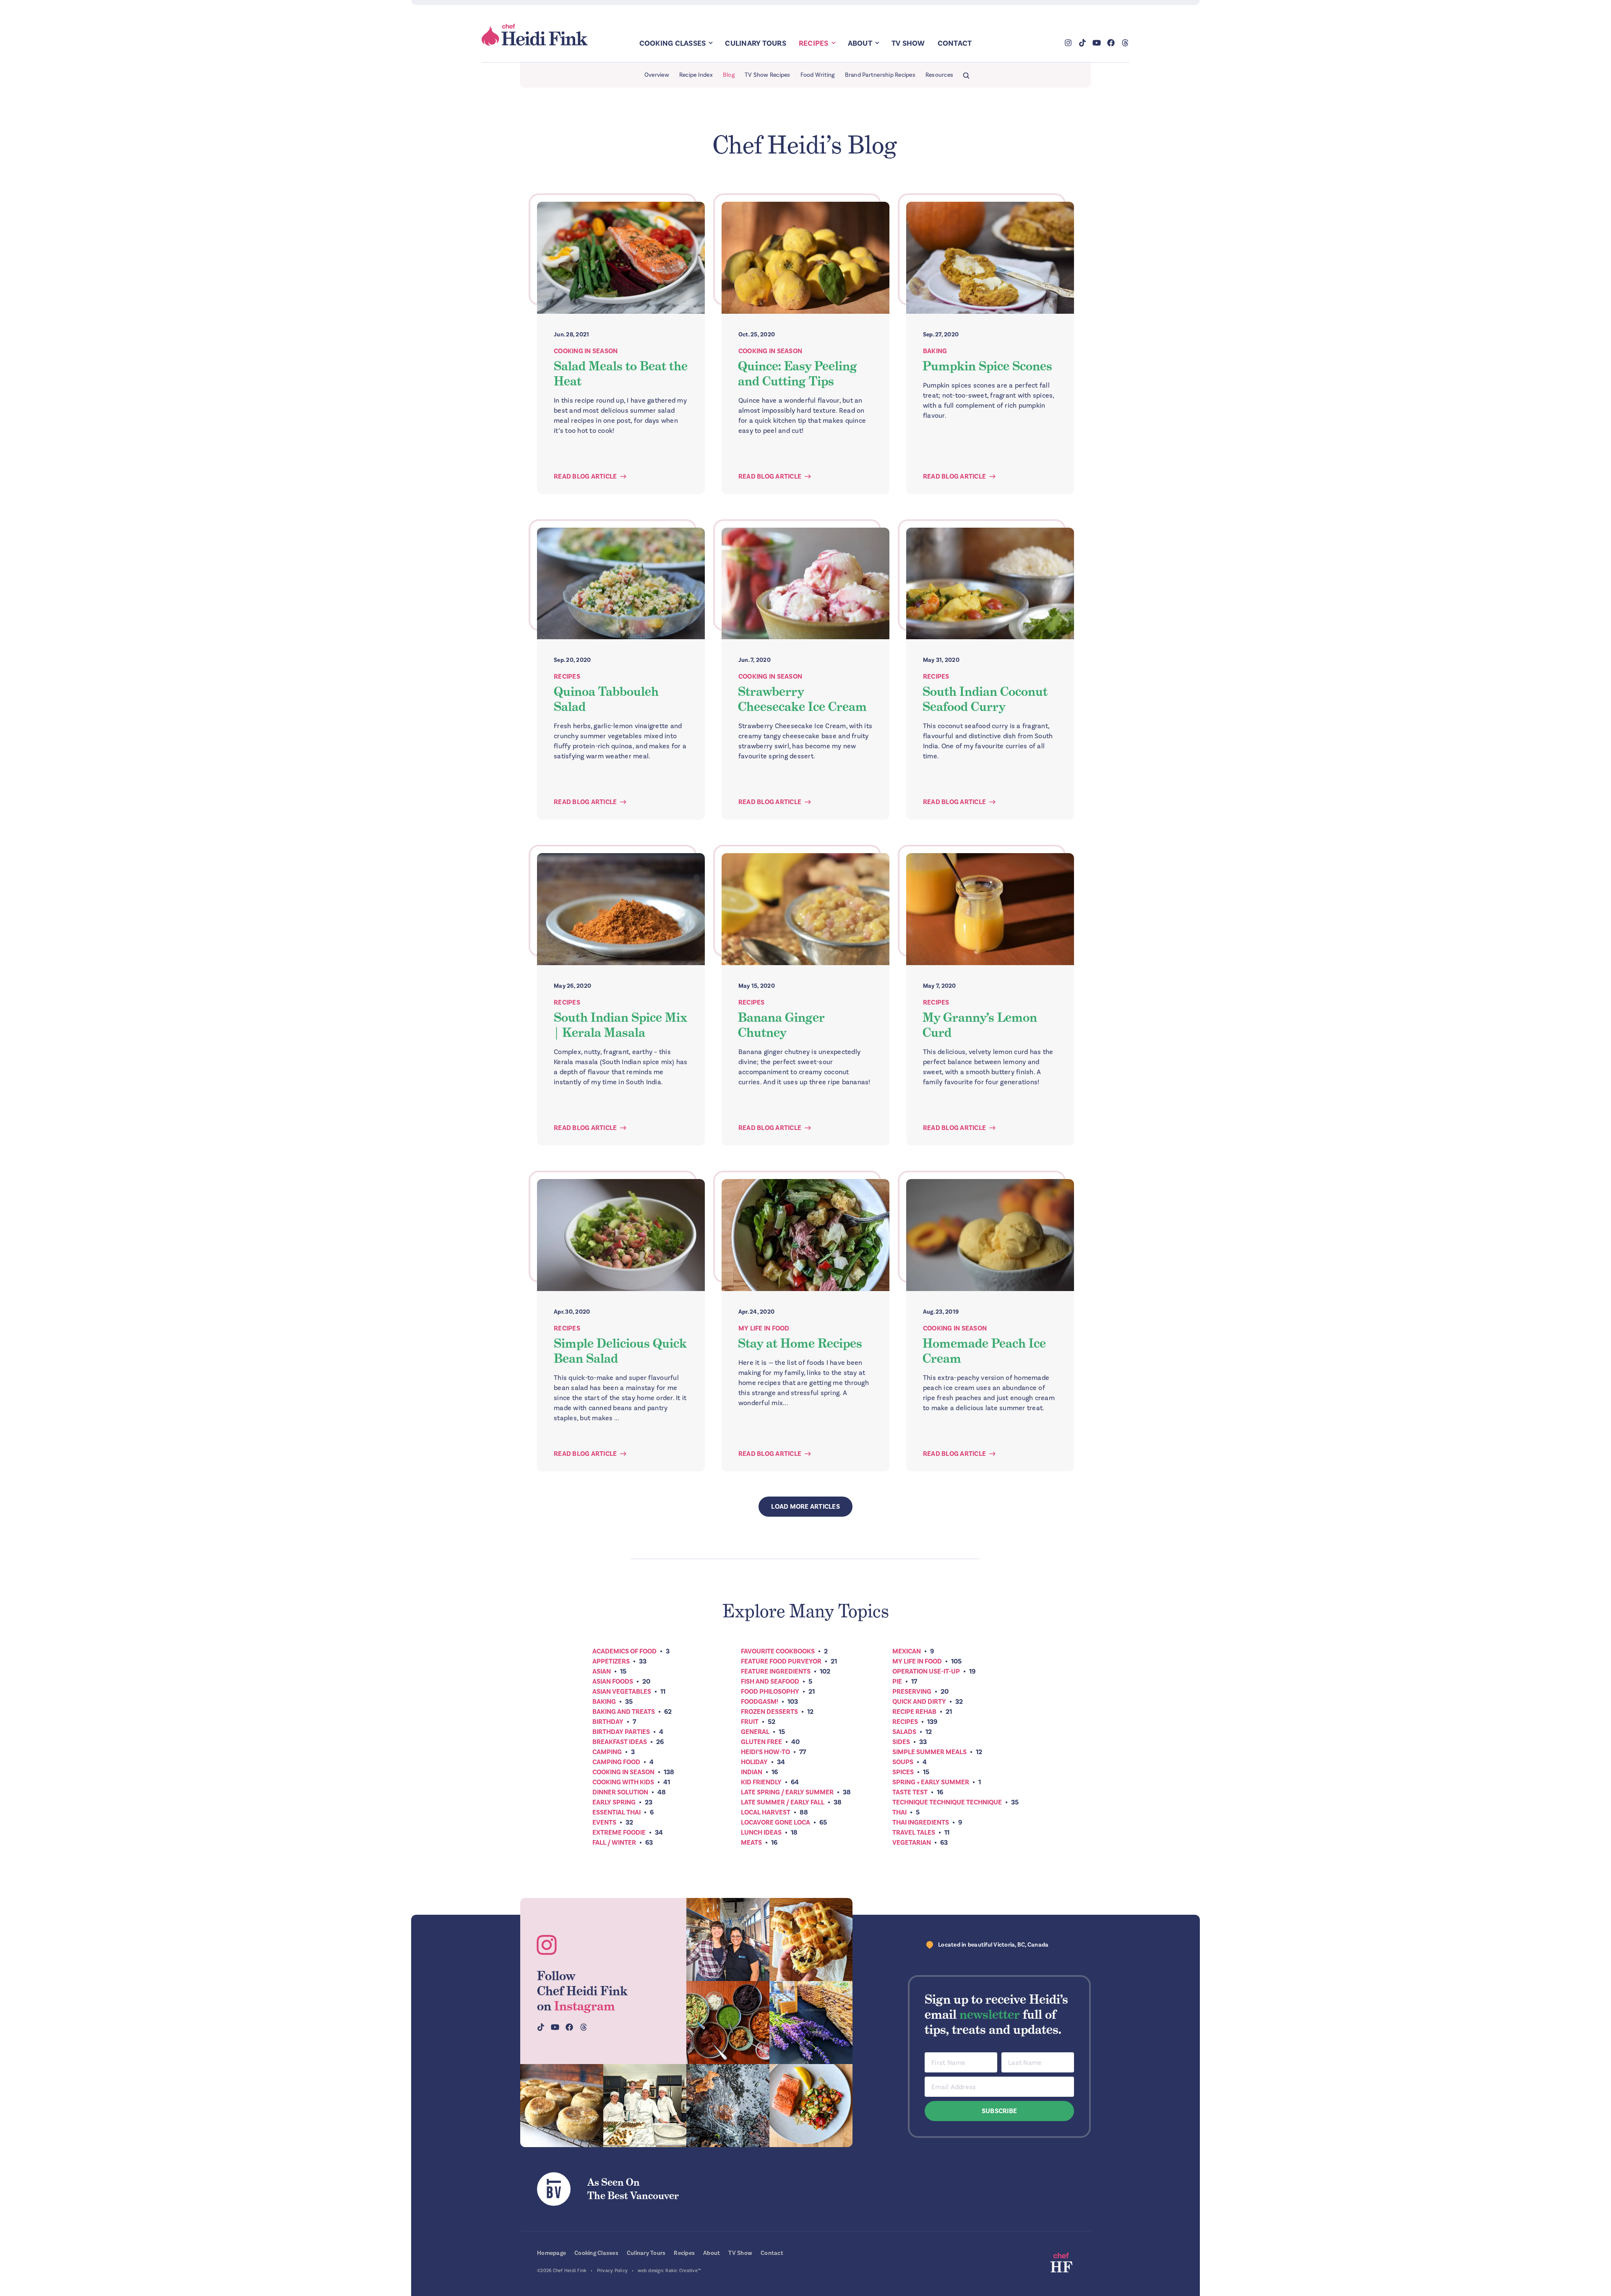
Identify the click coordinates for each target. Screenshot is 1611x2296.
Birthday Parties (621, 1732)
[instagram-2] (811, 1939)
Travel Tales (914, 1833)
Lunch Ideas (761, 1833)
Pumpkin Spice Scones (987, 366)
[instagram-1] (728, 1939)
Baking (935, 351)
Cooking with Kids (623, 1782)
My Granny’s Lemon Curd (980, 1025)
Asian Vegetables (622, 1692)
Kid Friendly (761, 1782)
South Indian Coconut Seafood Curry (985, 699)
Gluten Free (761, 1742)
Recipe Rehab (914, 1712)
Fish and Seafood (770, 1682)
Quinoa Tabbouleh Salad (606, 699)
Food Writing (818, 75)
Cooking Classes (673, 43)
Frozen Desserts (769, 1712)
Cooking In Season (586, 351)
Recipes (814, 43)
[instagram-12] (728, 2023)
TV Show (908, 43)
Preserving (912, 1692)
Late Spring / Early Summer (787, 1792)
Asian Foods (613, 1682)
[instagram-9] (811, 2106)
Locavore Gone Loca (776, 1822)
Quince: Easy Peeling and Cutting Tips (798, 374)
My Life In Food (764, 1328)
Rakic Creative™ (683, 2271)
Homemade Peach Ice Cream (984, 1351)
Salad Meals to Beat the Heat (621, 374)
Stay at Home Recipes (800, 1343)
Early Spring (614, 1802)
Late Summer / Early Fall (783, 1802)
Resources (939, 75)
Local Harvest (766, 1812)
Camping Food (616, 1762)
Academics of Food (624, 1651)
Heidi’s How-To (765, 1752)
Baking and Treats (624, 1712)
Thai (899, 1812)
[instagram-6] (728, 2106)
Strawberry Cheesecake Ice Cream (802, 699)
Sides (901, 1742)
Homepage (551, 2253)
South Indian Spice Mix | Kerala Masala (620, 1025)
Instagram (585, 2006)
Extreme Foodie (619, 1833)
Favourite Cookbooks (778, 1651)
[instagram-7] (562, 2106)
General (755, 1732)
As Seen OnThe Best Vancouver (633, 2189)
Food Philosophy (770, 1692)
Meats (751, 1843)
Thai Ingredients (921, 1822)
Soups (903, 1762)
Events (604, 1822)
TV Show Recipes (768, 75)
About (860, 43)
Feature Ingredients (776, 1671)
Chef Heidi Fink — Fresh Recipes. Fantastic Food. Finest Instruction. (535, 35)
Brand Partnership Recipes (880, 75)
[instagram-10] (811, 2023)
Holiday (754, 1762)
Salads (904, 1732)
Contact (955, 43)
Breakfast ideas (620, 1742)
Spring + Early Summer (931, 1782)
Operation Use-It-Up (926, 1671)
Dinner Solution (620, 1792)
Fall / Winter (614, 1843)
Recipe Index (696, 75)
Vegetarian (912, 1843)
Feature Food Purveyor (781, 1661)
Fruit (750, 1722)
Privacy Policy (613, 2271)
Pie (897, 1682)
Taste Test (910, 1792)
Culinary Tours (756, 43)
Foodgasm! (760, 1702)
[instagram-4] (645, 2106)
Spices (903, 1772)
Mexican (907, 1651)
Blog (729, 75)
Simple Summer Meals (929, 1752)
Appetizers (611, 1661)
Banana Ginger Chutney (781, 1025)
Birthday (608, 1722)
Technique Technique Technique (947, 1802)
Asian (602, 1671)
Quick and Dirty (919, 1702)
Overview (657, 75)
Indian (752, 1772)
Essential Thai (617, 1812)
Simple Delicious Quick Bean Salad (620, 1351)
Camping (607, 1752)
